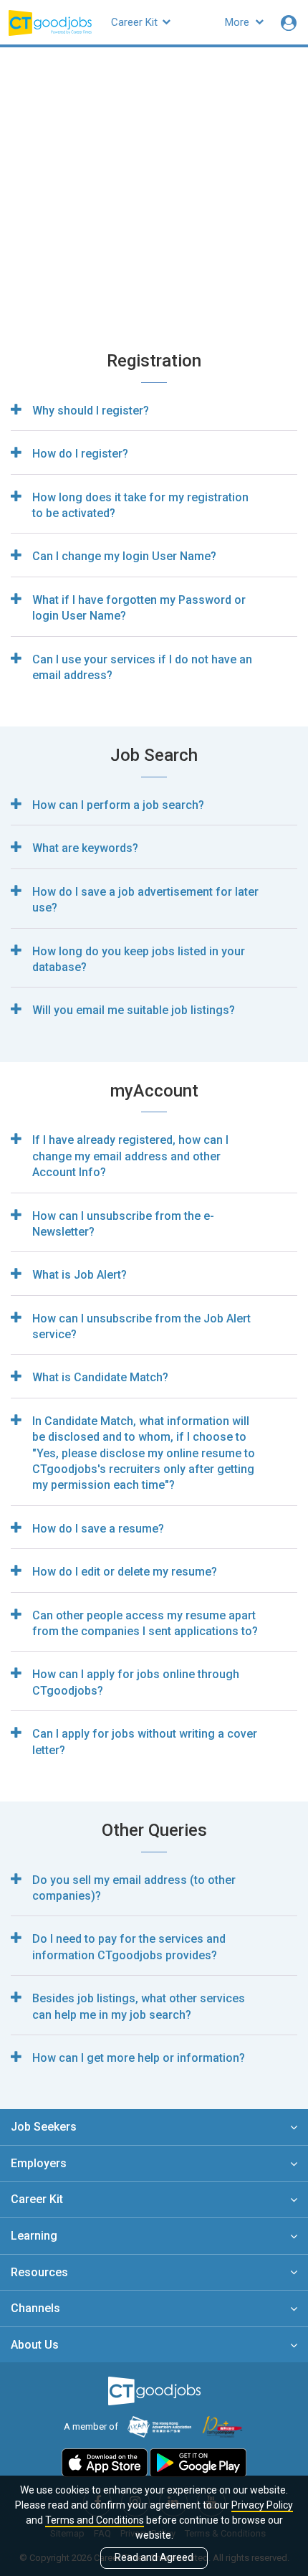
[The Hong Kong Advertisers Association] (159, 2426)
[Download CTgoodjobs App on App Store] (105, 2462)
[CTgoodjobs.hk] (154, 2391)
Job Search (133, 234)
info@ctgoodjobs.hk (227, 189)
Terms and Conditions (95, 2520)
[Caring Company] (223, 2426)
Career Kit (136, 22)
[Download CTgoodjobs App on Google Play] (198, 2462)
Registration (53, 234)
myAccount (210, 234)
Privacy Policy (262, 2505)
